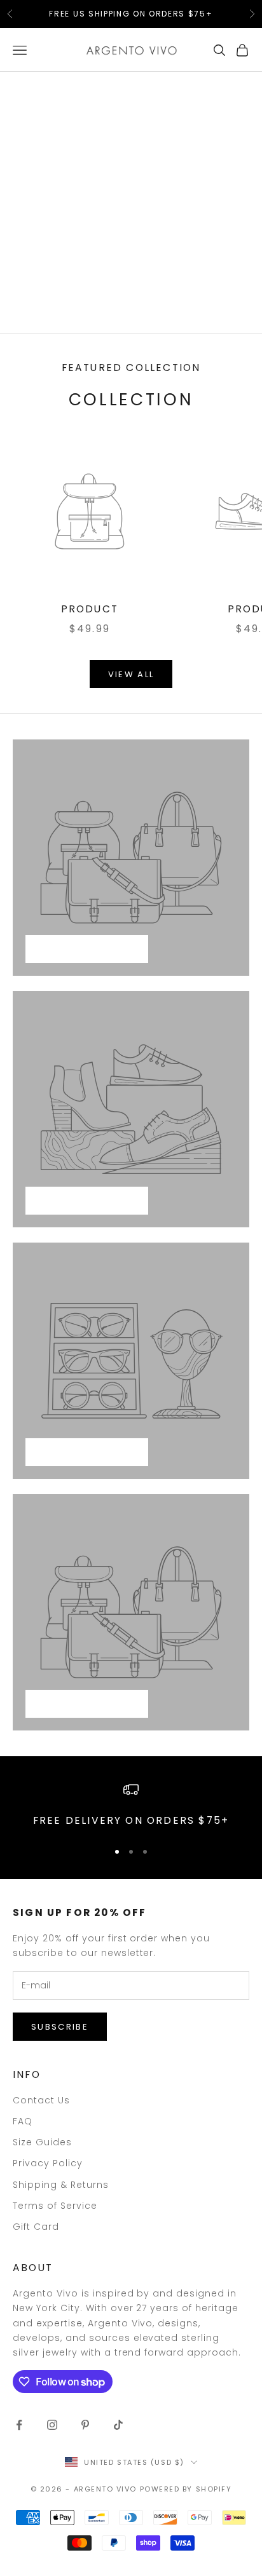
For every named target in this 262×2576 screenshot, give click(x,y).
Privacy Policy (48, 2163)
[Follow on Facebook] (19, 2425)
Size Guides (42, 2142)
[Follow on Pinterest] (85, 2425)
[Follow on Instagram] (52, 2425)
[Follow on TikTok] (118, 2425)
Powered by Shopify (186, 2489)
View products (87, 949)
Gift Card (36, 2227)
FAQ (23, 2121)
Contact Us (41, 2100)
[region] (131, 1806)
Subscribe (60, 2027)
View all (131, 674)
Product (90, 609)
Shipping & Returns (61, 2185)
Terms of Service (55, 2206)
